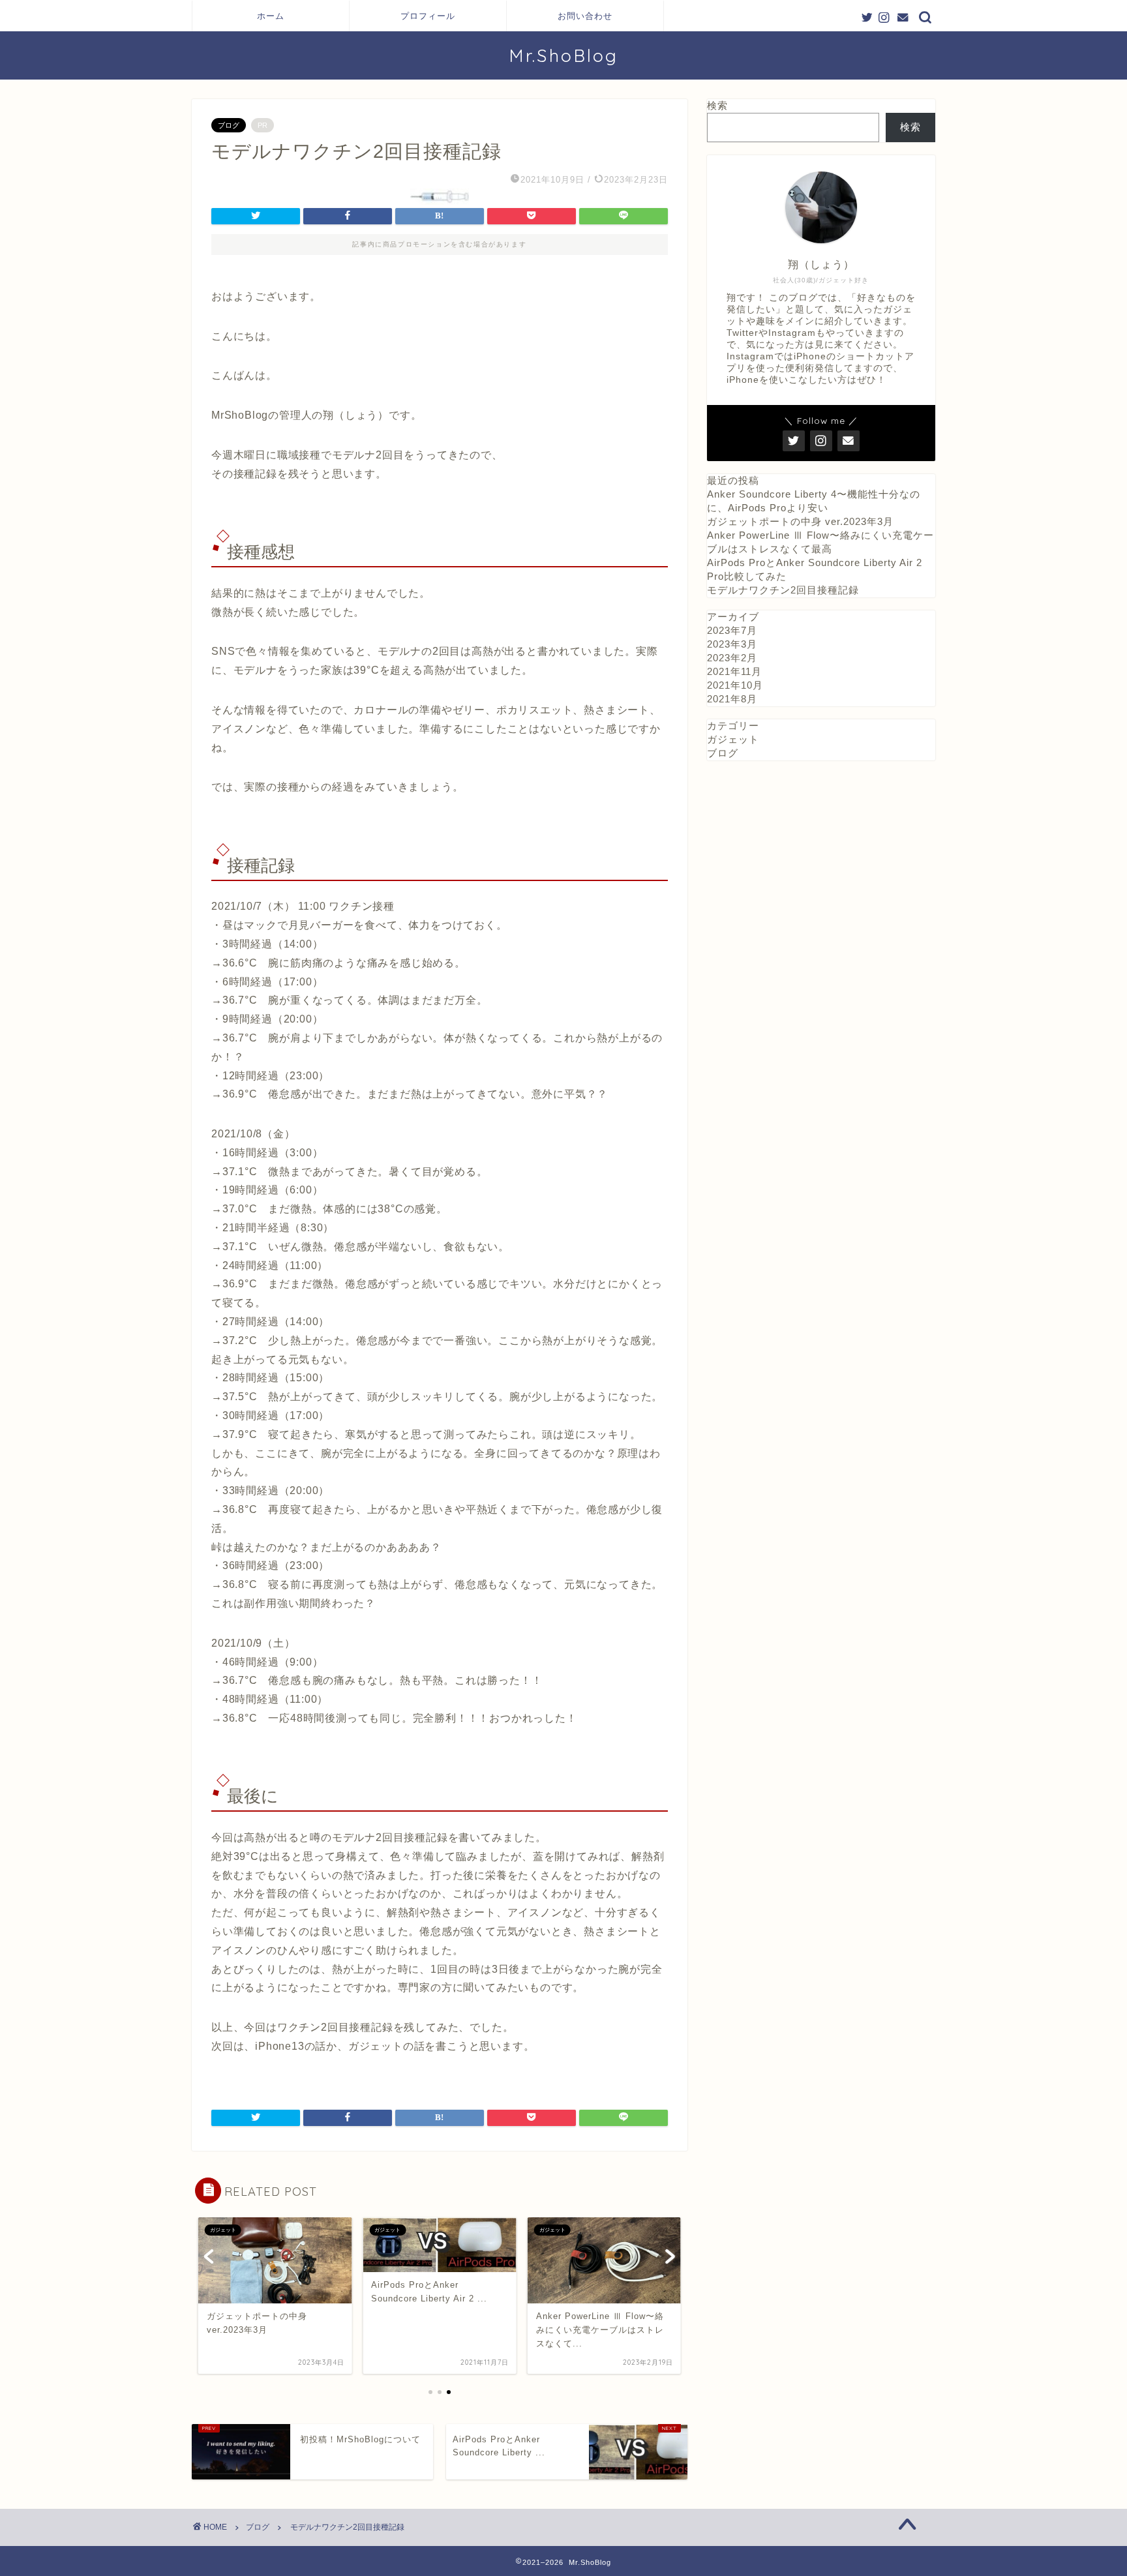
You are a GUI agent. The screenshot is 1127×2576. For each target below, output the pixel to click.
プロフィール (428, 16)
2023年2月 (732, 658)
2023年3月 (732, 644)
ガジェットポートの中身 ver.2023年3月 (800, 521)
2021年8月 (732, 699)
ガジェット (733, 739)
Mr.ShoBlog (563, 55)
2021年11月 (734, 671)
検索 (717, 105)
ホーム (271, 16)
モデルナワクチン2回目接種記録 (783, 590)
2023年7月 (732, 630)
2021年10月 (735, 685)
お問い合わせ (585, 16)
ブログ (229, 125)
